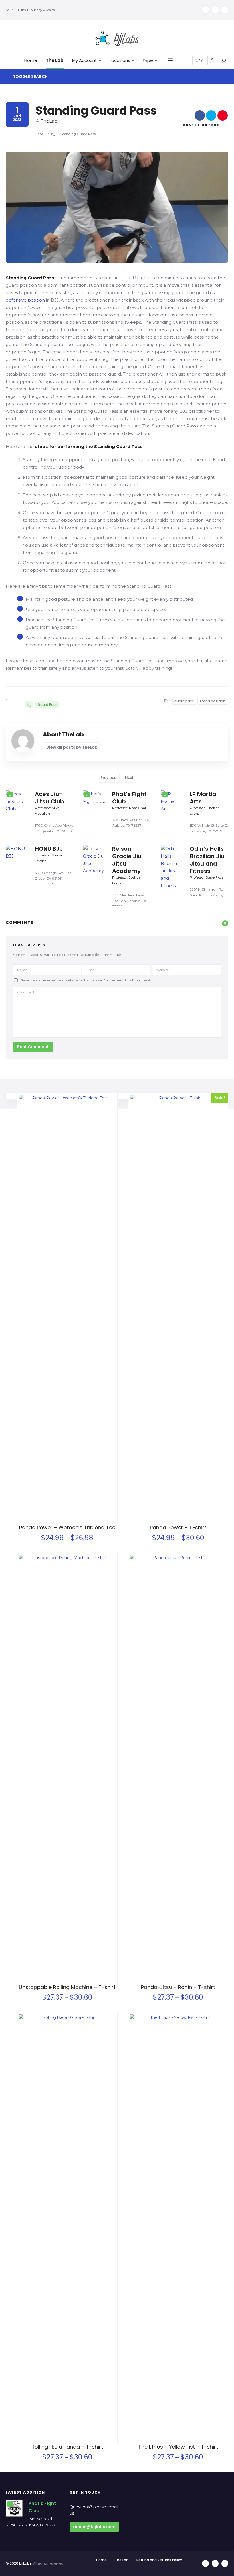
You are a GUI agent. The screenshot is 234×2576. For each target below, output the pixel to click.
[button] (212, 60)
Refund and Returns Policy (159, 2560)
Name (22, 970)
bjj (53, 134)
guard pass (184, 701)
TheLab (49, 121)
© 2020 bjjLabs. (19, 2563)
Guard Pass (47, 705)
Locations (120, 60)
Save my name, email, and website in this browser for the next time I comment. (86, 980)
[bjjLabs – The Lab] (117, 38)
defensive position (25, 300)
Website (162, 970)
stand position (212, 701)
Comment (27, 992)
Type (148, 60)
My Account (85, 60)
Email (91, 970)
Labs (39, 134)
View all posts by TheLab (72, 747)
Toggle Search (30, 76)
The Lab (55, 60)
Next (129, 778)
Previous (108, 778)
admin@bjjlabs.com (94, 2527)
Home (31, 60)
